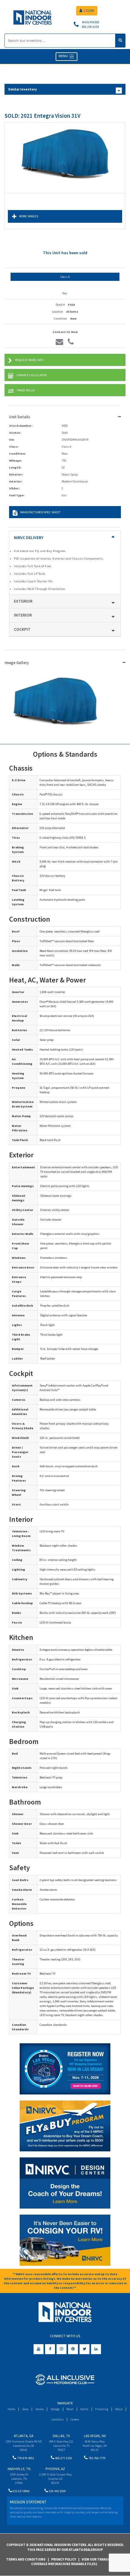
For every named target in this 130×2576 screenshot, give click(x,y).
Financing (102, 2409)
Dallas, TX (61, 2436)
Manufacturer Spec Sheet (40, 512)
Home (11, 2409)
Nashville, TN (19, 2469)
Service (39, 2409)
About (119, 2409)
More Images (29, 216)
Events (84, 2409)
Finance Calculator (32, 375)
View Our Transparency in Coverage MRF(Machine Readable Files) (79, 2562)
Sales (25, 2409)
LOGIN (89, 10)
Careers (75, 2419)
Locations (57, 2419)
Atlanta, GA (24, 2436)
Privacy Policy (64, 2559)
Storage (55, 2409)
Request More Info (29, 360)
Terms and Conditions (26, 2559)
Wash (70, 2409)
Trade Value (26, 390)
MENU (64, 56)
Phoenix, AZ (55, 2469)
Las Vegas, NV (95, 2436)
